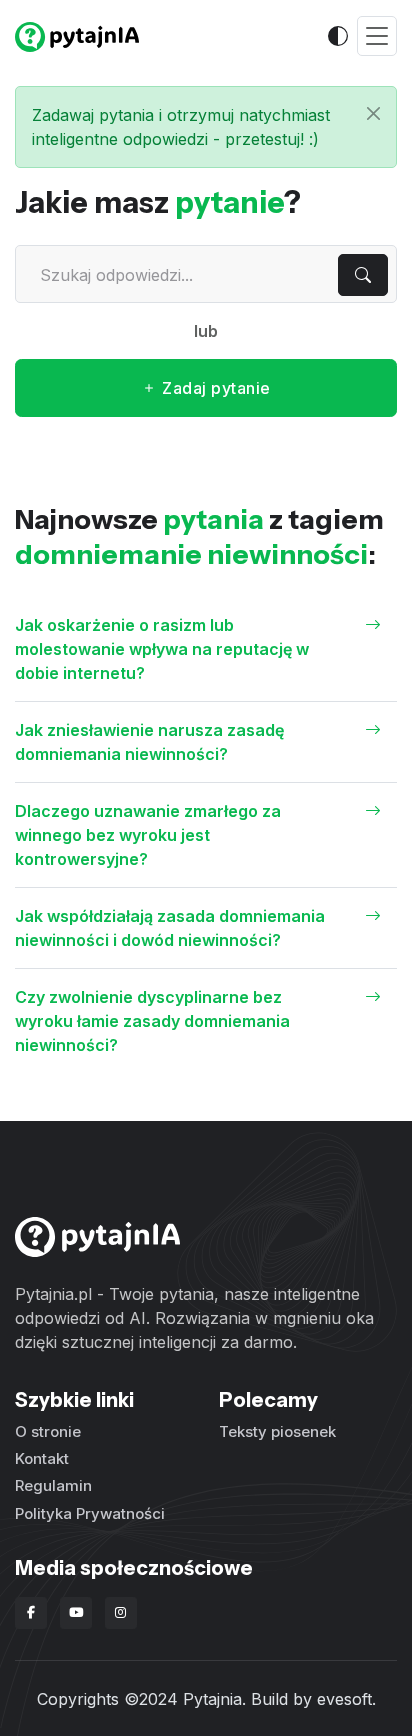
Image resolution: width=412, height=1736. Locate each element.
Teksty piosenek (277, 1431)
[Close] (373, 113)
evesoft (344, 1699)
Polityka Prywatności (90, 1513)
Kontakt (42, 1458)
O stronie (48, 1431)
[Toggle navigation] (377, 36)
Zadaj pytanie (214, 388)
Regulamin (53, 1485)
